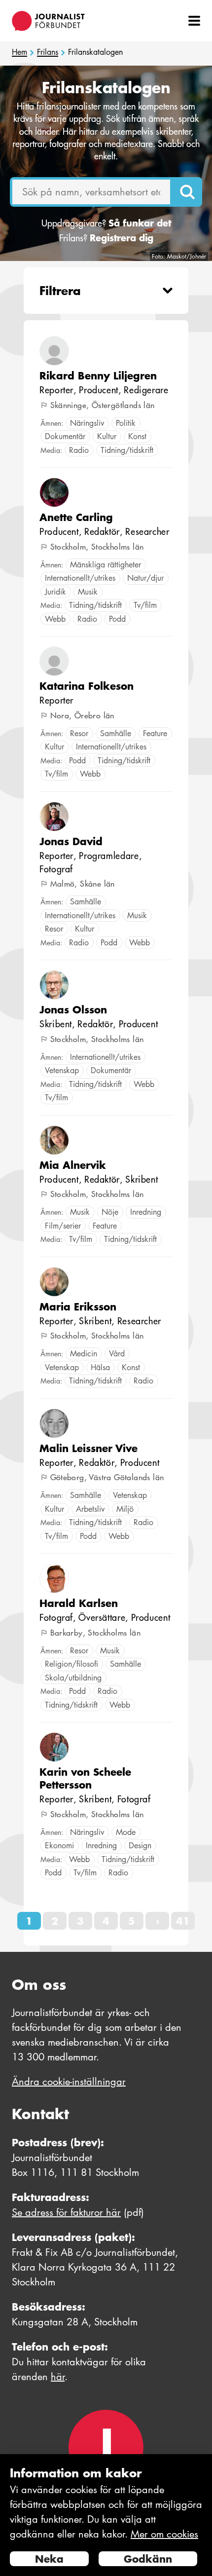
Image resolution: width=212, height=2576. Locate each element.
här (58, 2377)
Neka (49, 2559)
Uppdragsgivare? (106, 223)
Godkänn (148, 2559)
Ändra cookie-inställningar (69, 2082)
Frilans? (106, 238)
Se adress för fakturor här (66, 2212)
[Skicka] (187, 192)
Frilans (48, 52)
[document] (106, 2515)
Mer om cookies (164, 2534)
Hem (19, 52)
